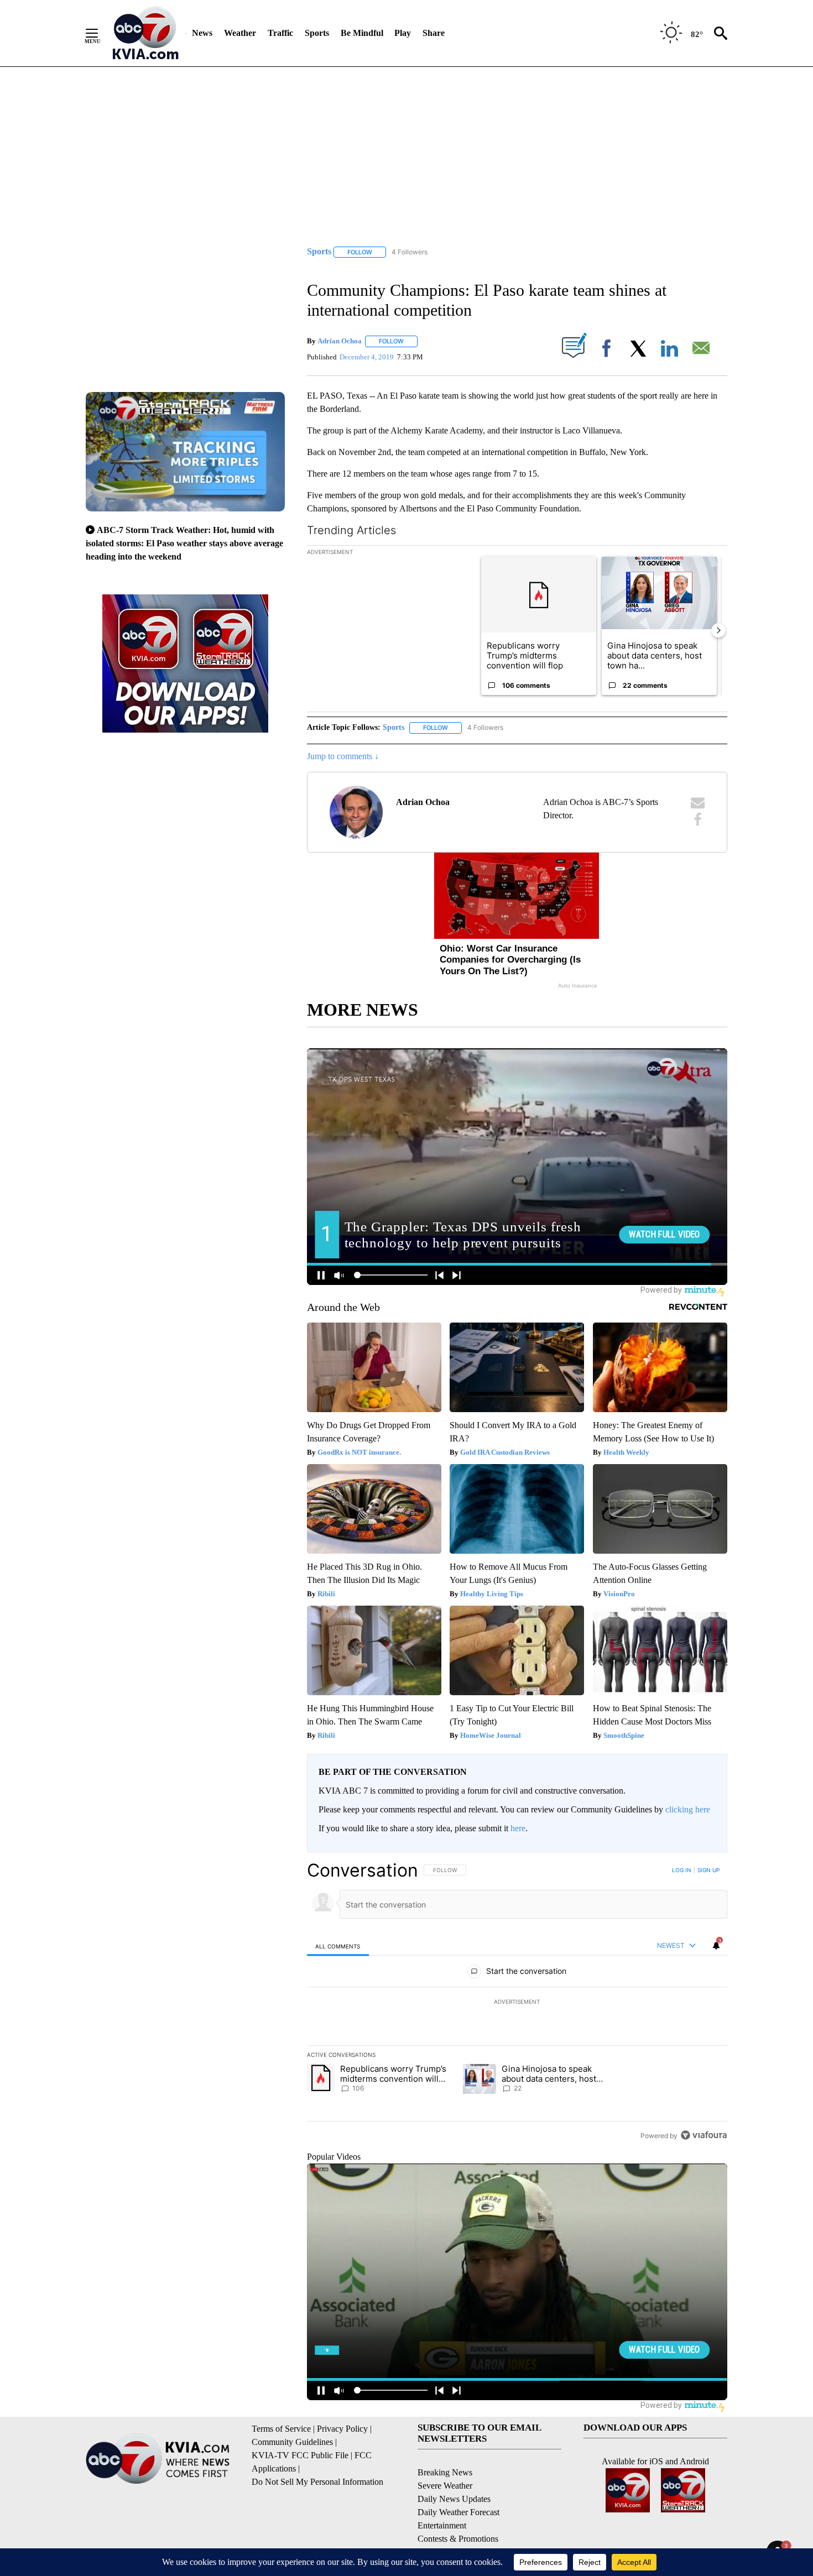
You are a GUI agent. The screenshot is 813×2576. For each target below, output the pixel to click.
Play (403, 33)
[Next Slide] (718, 630)
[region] (517, 2003)
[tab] (338, 1946)
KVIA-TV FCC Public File (300, 2455)
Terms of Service (281, 2429)
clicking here (688, 1809)
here (518, 1828)
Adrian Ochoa (340, 341)
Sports (317, 33)
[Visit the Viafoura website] (704, 2135)
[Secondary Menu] (100, 33)
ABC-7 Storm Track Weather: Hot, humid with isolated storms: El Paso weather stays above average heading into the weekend (184, 543)
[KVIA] (146, 33)
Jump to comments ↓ (343, 756)
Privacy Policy (342, 2429)
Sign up (708, 1870)
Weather (240, 33)
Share (434, 33)
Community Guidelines (292, 2442)
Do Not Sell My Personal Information (317, 2482)
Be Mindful (362, 33)
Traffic (280, 33)
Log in (682, 1870)
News (202, 33)
